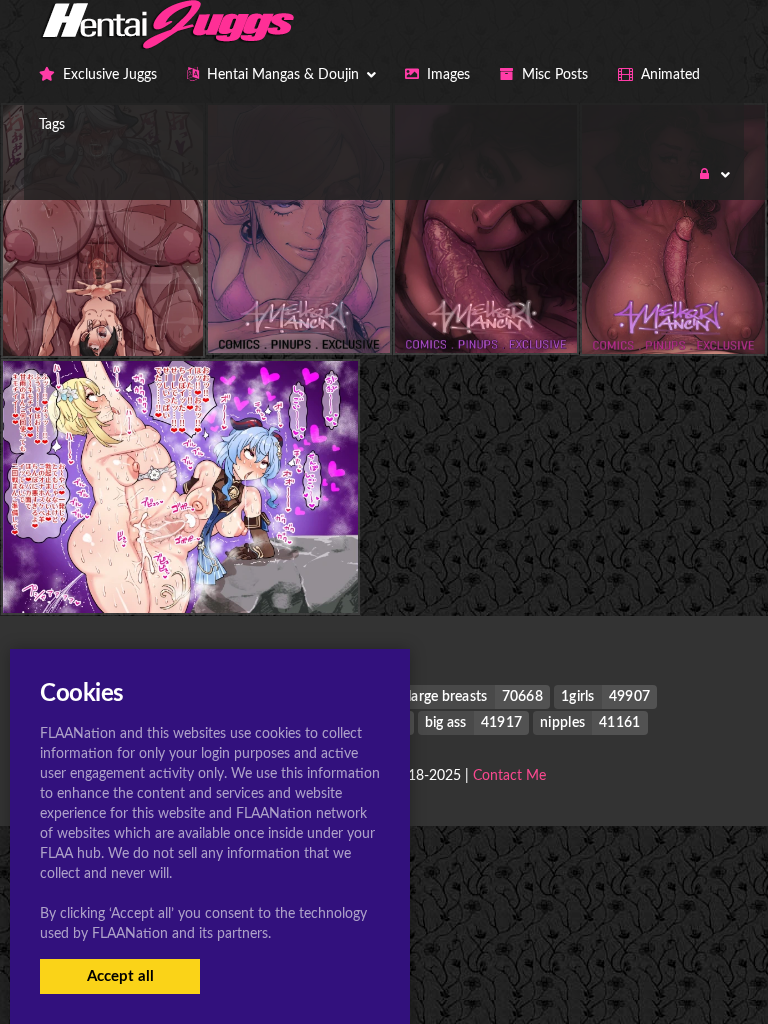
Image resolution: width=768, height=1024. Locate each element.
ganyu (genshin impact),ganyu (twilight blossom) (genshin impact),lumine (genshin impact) (330, 572)
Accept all (120, 976)
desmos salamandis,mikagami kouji (131, 316)
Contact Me (509, 776)
